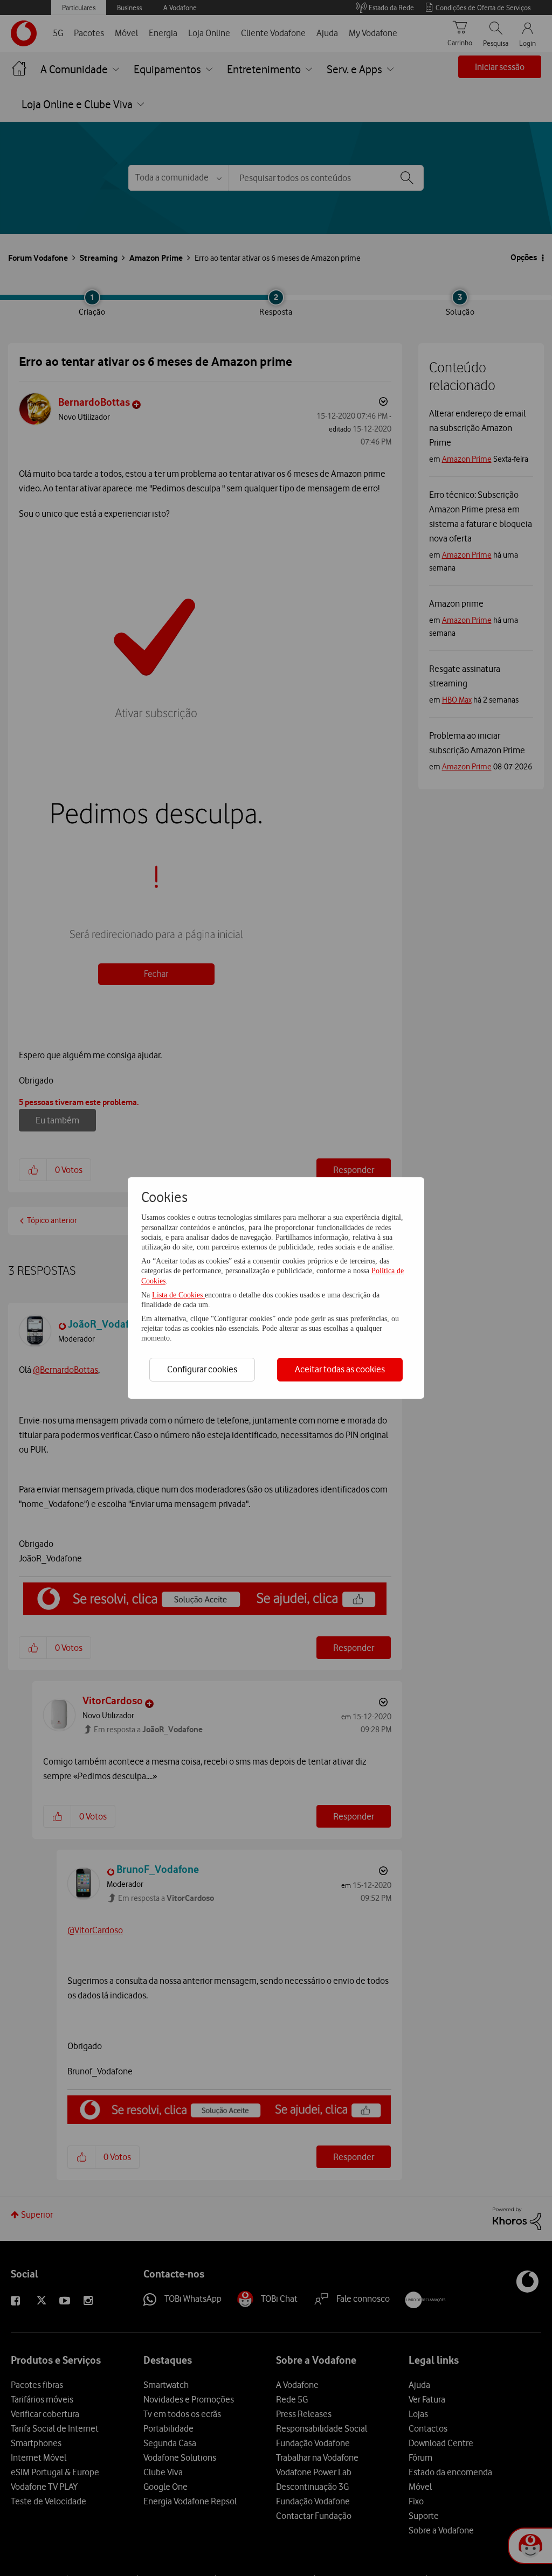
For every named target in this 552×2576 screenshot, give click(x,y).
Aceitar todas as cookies (340, 1369)
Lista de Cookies (178, 1295)
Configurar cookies (202, 1369)
